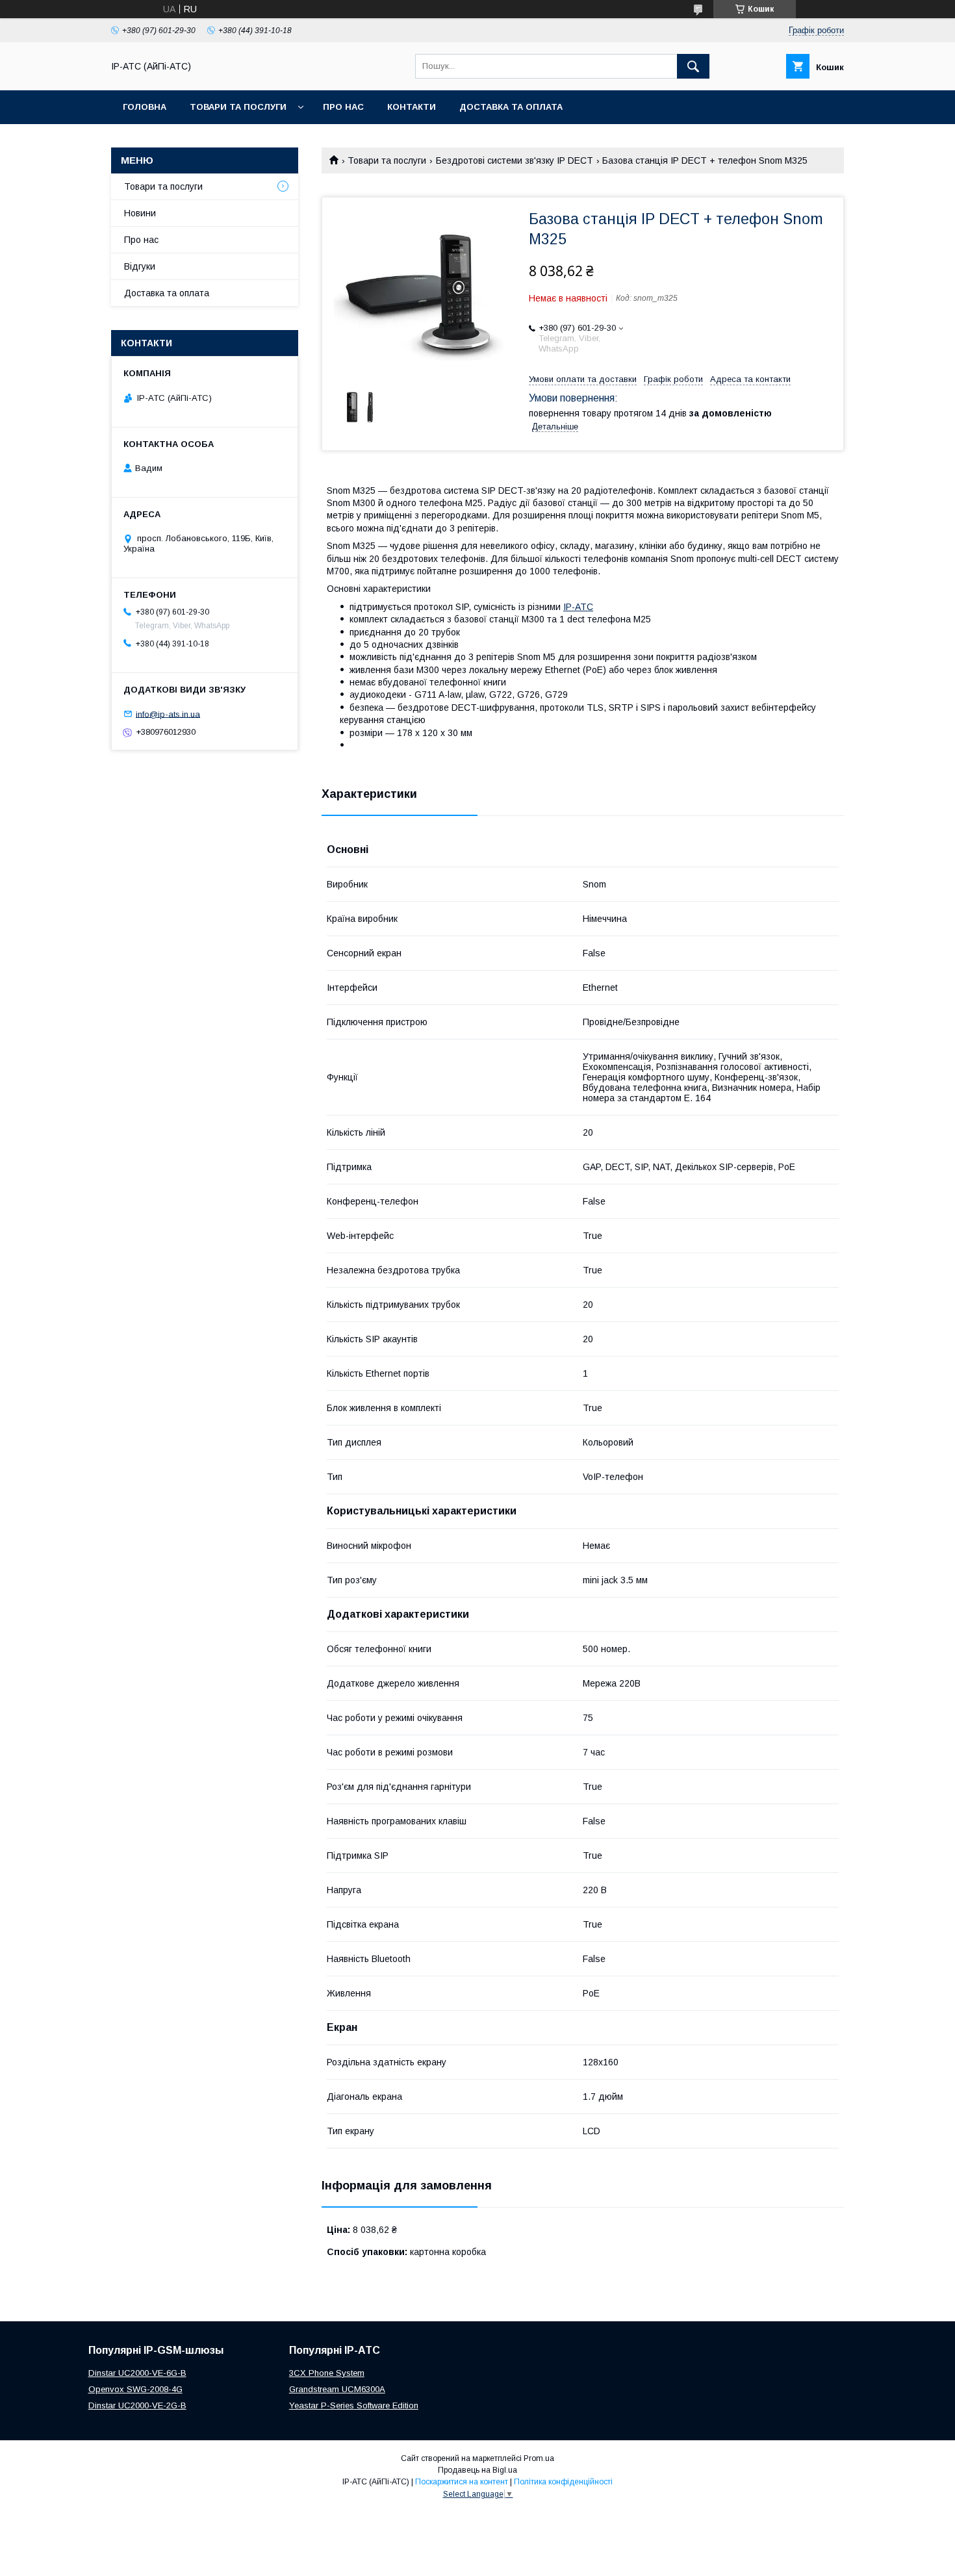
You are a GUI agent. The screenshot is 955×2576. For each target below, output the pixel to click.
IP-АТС (578, 607)
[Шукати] (693, 66)
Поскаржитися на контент (462, 2482)
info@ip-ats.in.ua (168, 714)
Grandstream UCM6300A (337, 2389)
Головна (145, 107)
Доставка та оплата (511, 107)
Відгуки (140, 266)
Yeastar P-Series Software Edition (354, 2405)
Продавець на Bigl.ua (478, 2470)
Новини (140, 213)
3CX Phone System (327, 2373)
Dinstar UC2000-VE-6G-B (137, 2373)
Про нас (343, 107)
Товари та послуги (238, 107)
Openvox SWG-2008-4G (135, 2389)
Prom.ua (539, 2458)
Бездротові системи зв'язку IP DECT (515, 160)
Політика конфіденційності (563, 2482)
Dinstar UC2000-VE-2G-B (137, 2405)
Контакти (412, 107)
